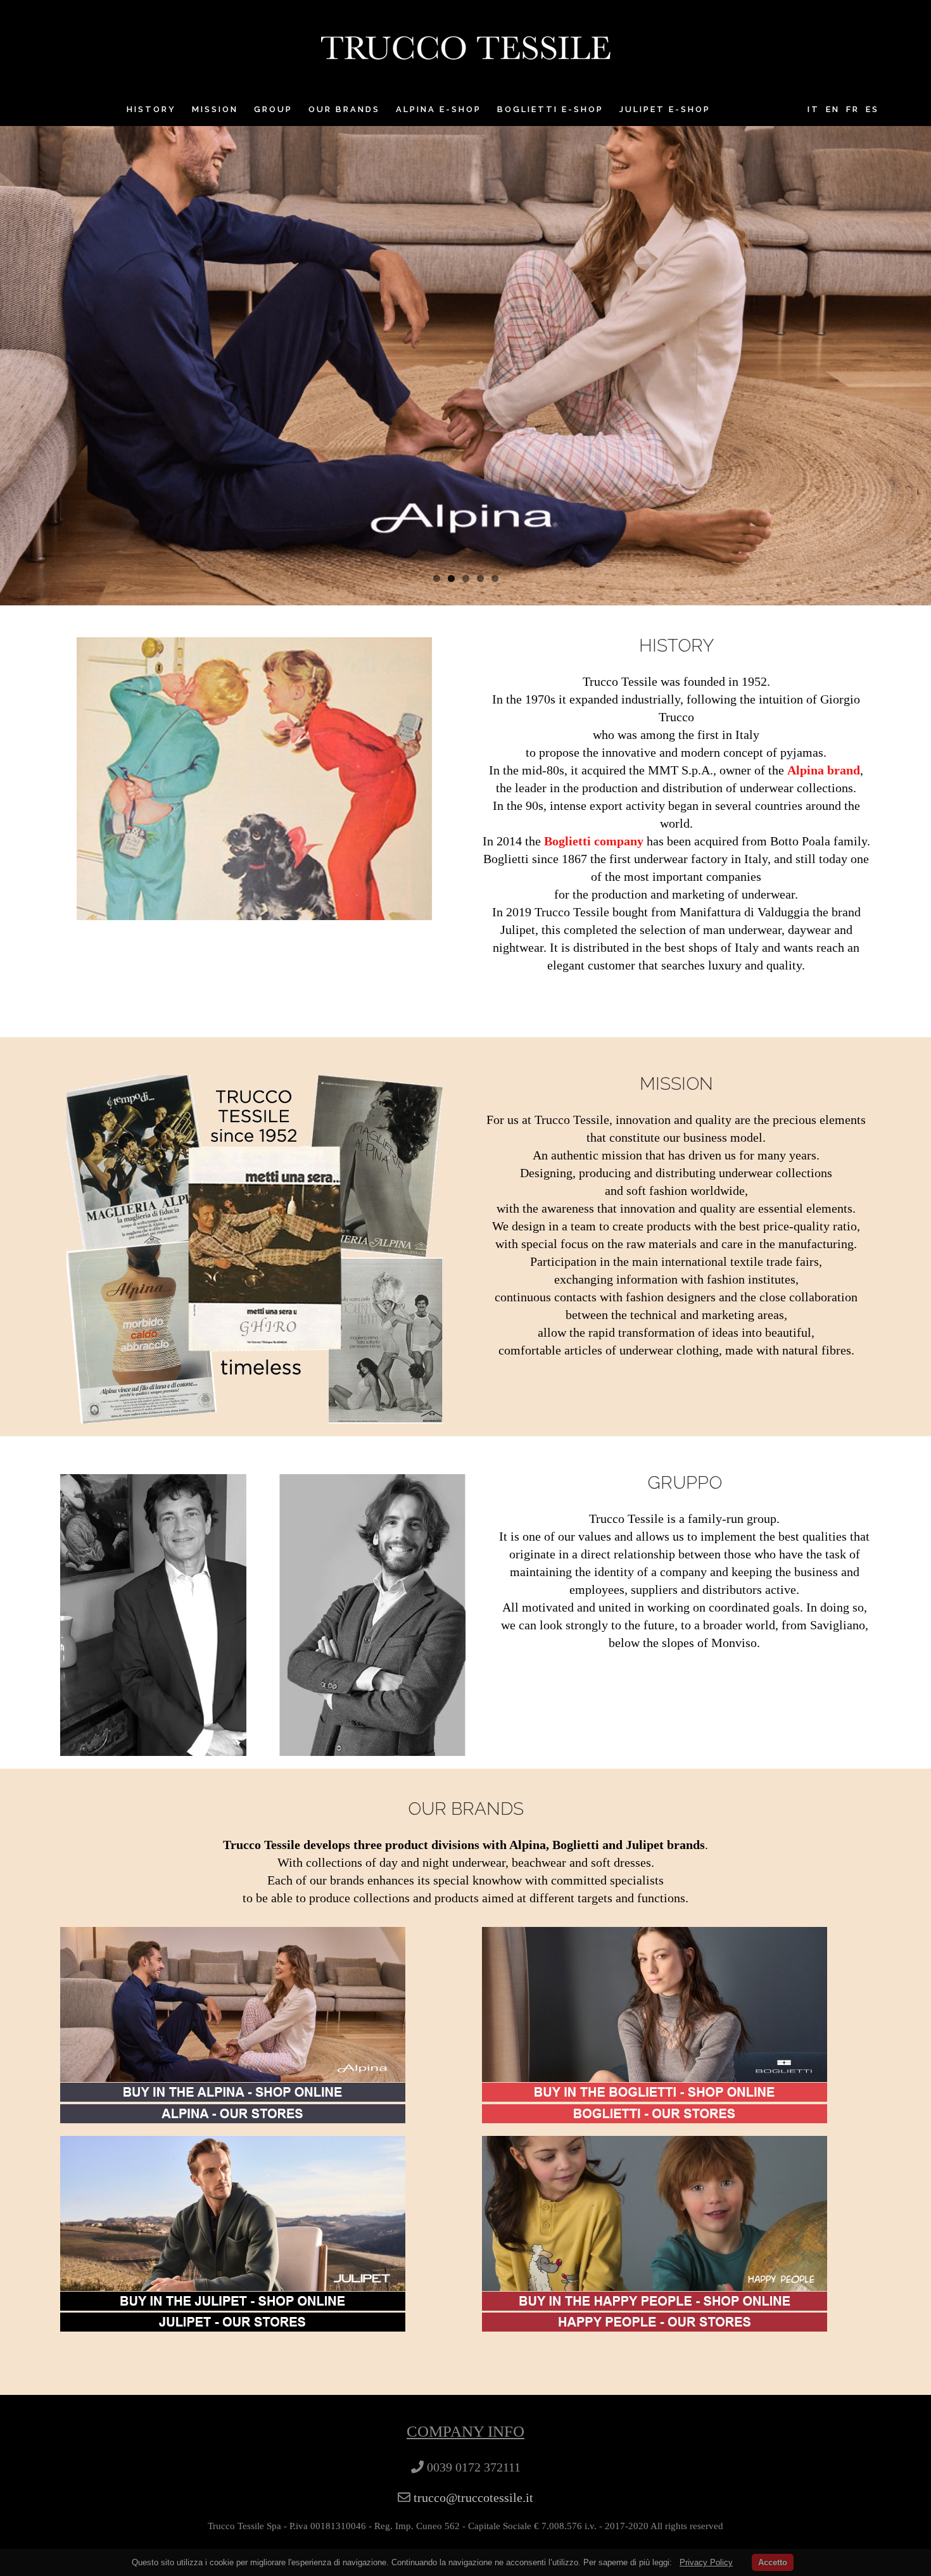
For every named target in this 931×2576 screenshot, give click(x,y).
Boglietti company (594, 841)
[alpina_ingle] (233, 2092)
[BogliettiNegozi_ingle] (655, 2113)
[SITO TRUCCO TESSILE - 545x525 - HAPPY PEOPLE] (655, 2145)
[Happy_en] (655, 2301)
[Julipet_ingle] (233, 2301)
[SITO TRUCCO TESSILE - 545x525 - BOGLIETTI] (655, 1936)
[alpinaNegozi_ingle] (233, 2113)
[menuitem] (159, 110)
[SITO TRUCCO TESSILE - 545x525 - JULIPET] (233, 2145)
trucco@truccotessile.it (473, 2497)
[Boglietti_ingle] (655, 2092)
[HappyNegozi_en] (655, 2321)
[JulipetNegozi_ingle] (233, 2321)
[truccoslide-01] (465, 303)
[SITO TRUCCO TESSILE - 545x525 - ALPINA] (233, 1936)
